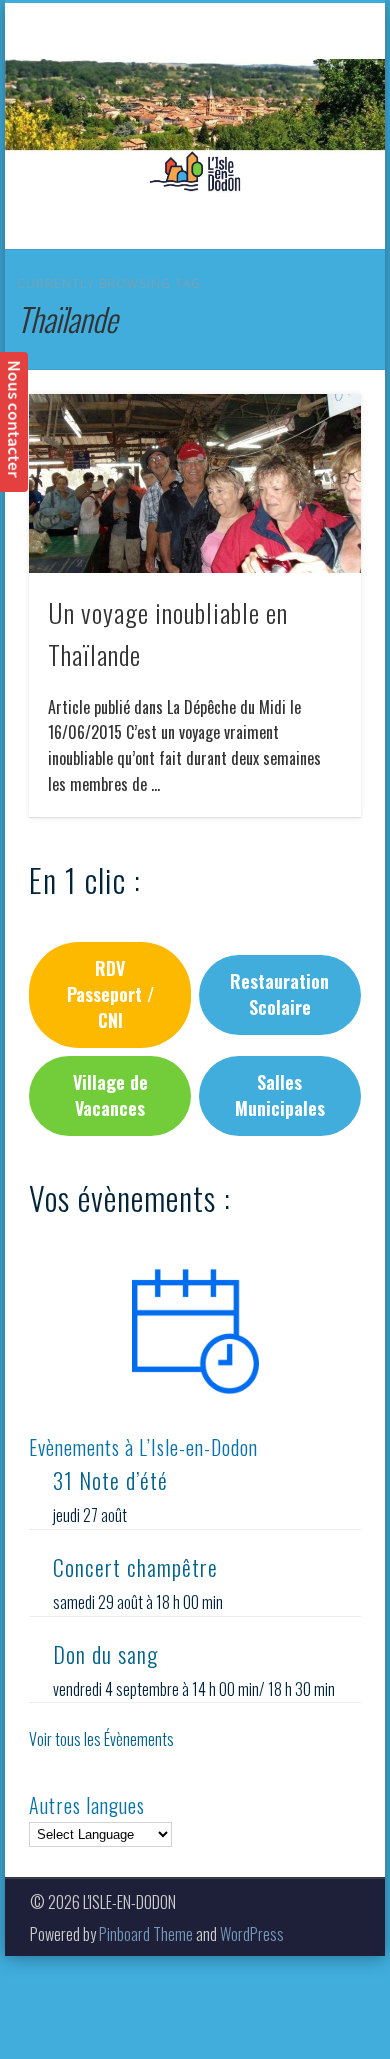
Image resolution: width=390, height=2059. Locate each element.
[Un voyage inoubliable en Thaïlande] (195, 483)
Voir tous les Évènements (101, 1739)
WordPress (252, 1934)
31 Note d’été (110, 1480)
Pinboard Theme (146, 1934)
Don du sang (105, 1654)
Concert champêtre (135, 1567)
